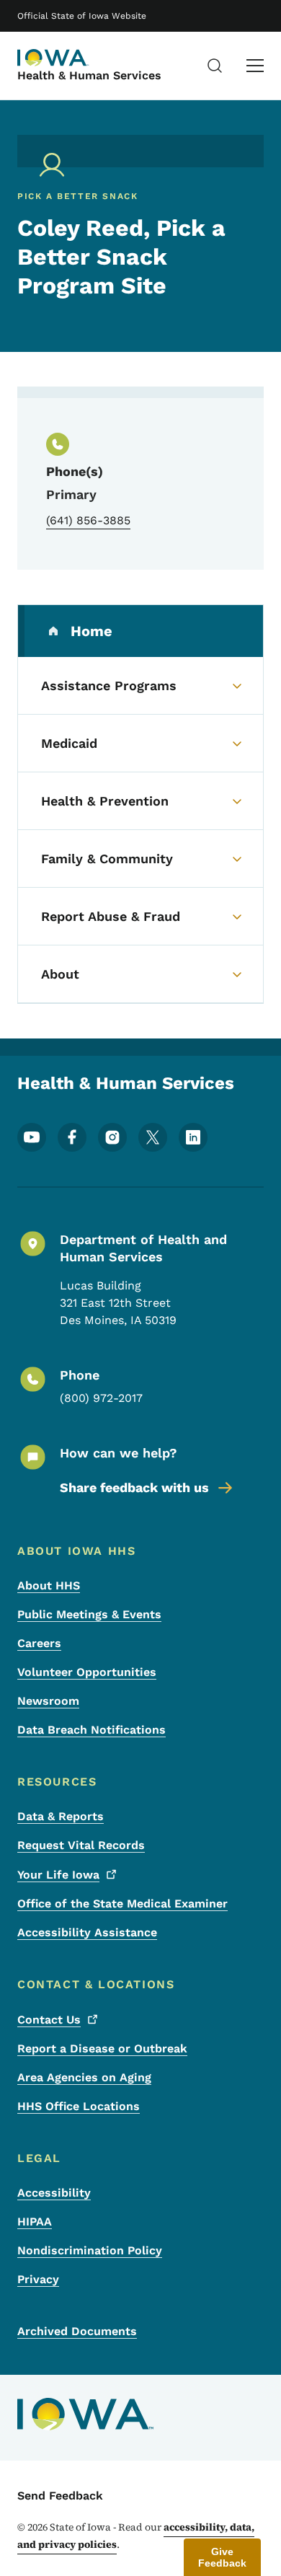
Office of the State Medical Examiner (122, 1904)
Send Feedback (60, 2496)
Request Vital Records (81, 1845)
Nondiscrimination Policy (90, 2250)
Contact (49, 2020)
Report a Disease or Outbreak (102, 2048)
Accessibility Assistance (87, 1932)
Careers (39, 1643)
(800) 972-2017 (101, 1398)
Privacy (38, 2279)
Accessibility (54, 2193)
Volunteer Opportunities (87, 1672)
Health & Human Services (89, 75)
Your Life (58, 1875)
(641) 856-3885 (88, 520)
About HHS (49, 1585)
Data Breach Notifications (92, 1730)
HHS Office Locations (79, 2106)
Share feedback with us (134, 1487)
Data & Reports (61, 1816)
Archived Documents (77, 2331)
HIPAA (35, 2222)
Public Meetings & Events (89, 1614)
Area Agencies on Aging (84, 2077)
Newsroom (48, 1701)
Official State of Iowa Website (82, 16)
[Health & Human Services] (53, 58)
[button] (222, 2557)
